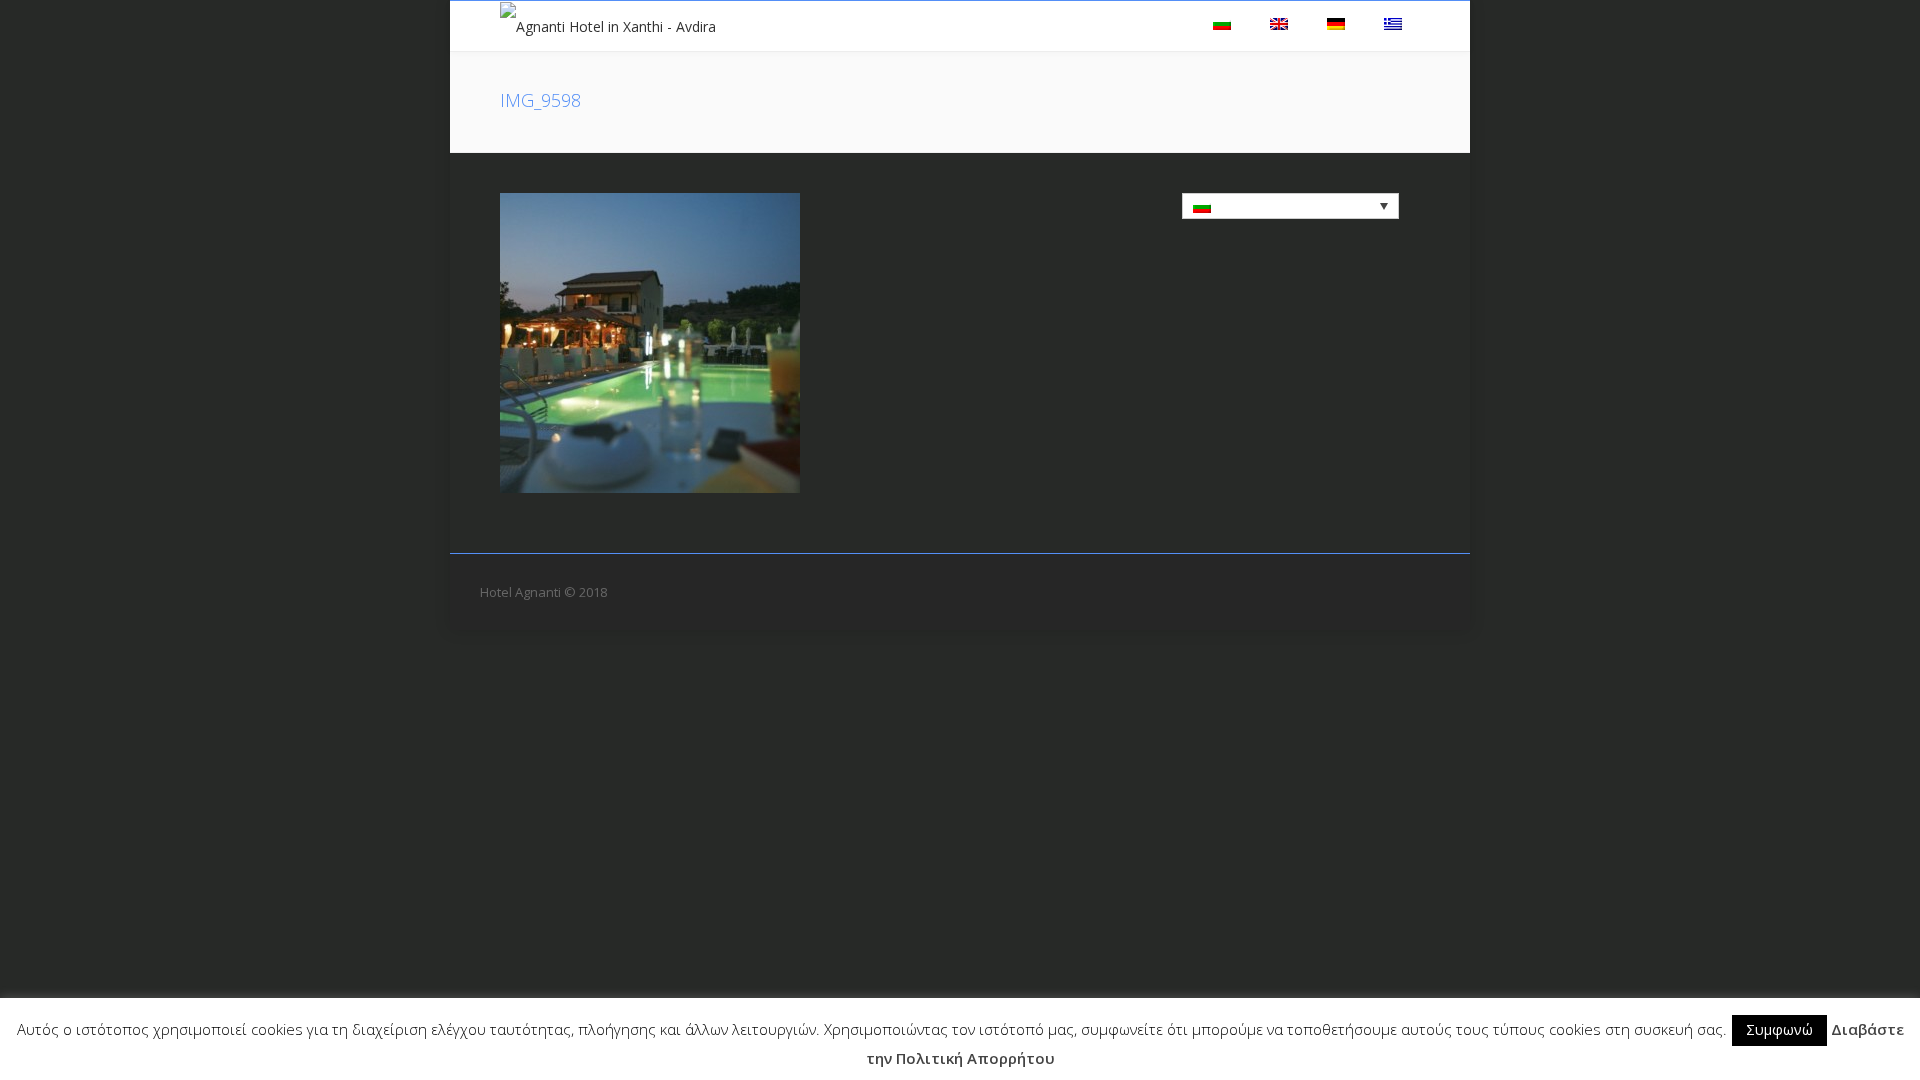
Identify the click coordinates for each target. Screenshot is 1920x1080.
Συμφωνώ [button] (1779, 1029)
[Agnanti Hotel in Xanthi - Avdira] (608, 25)
